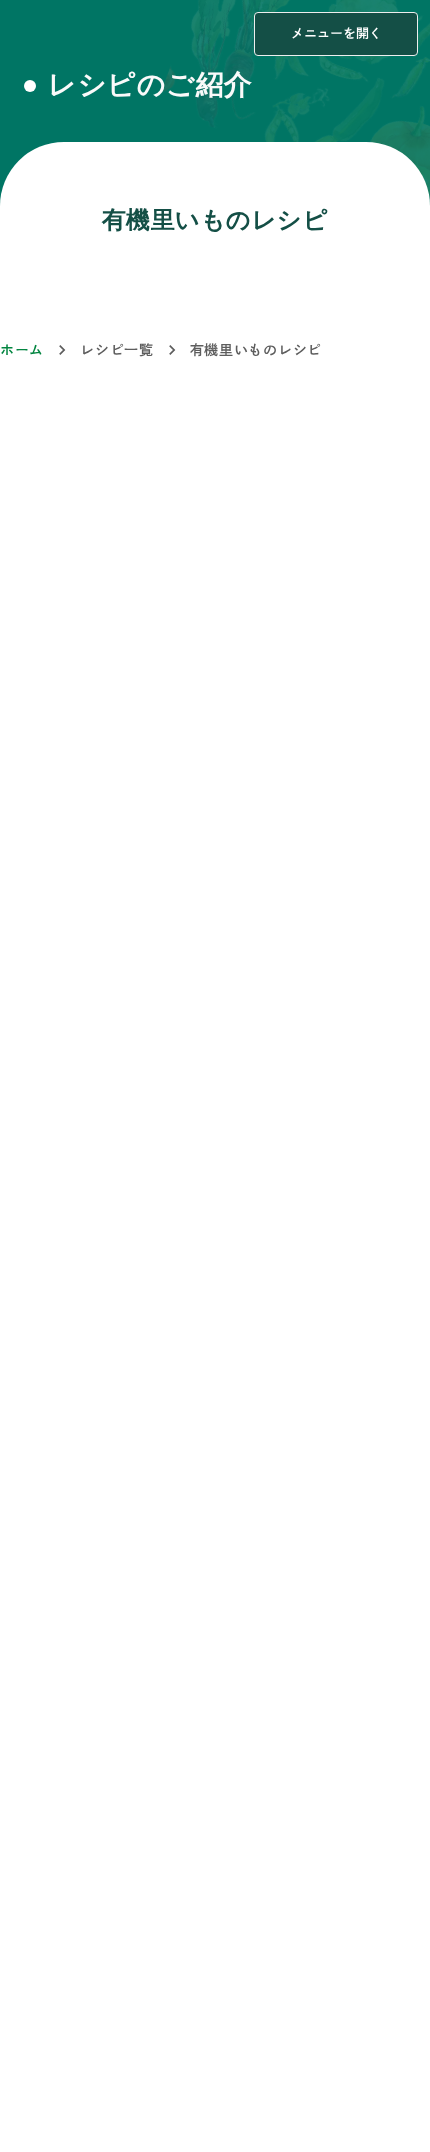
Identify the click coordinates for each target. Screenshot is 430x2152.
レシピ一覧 (117, 350)
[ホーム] (57, 34)
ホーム (22, 350)
